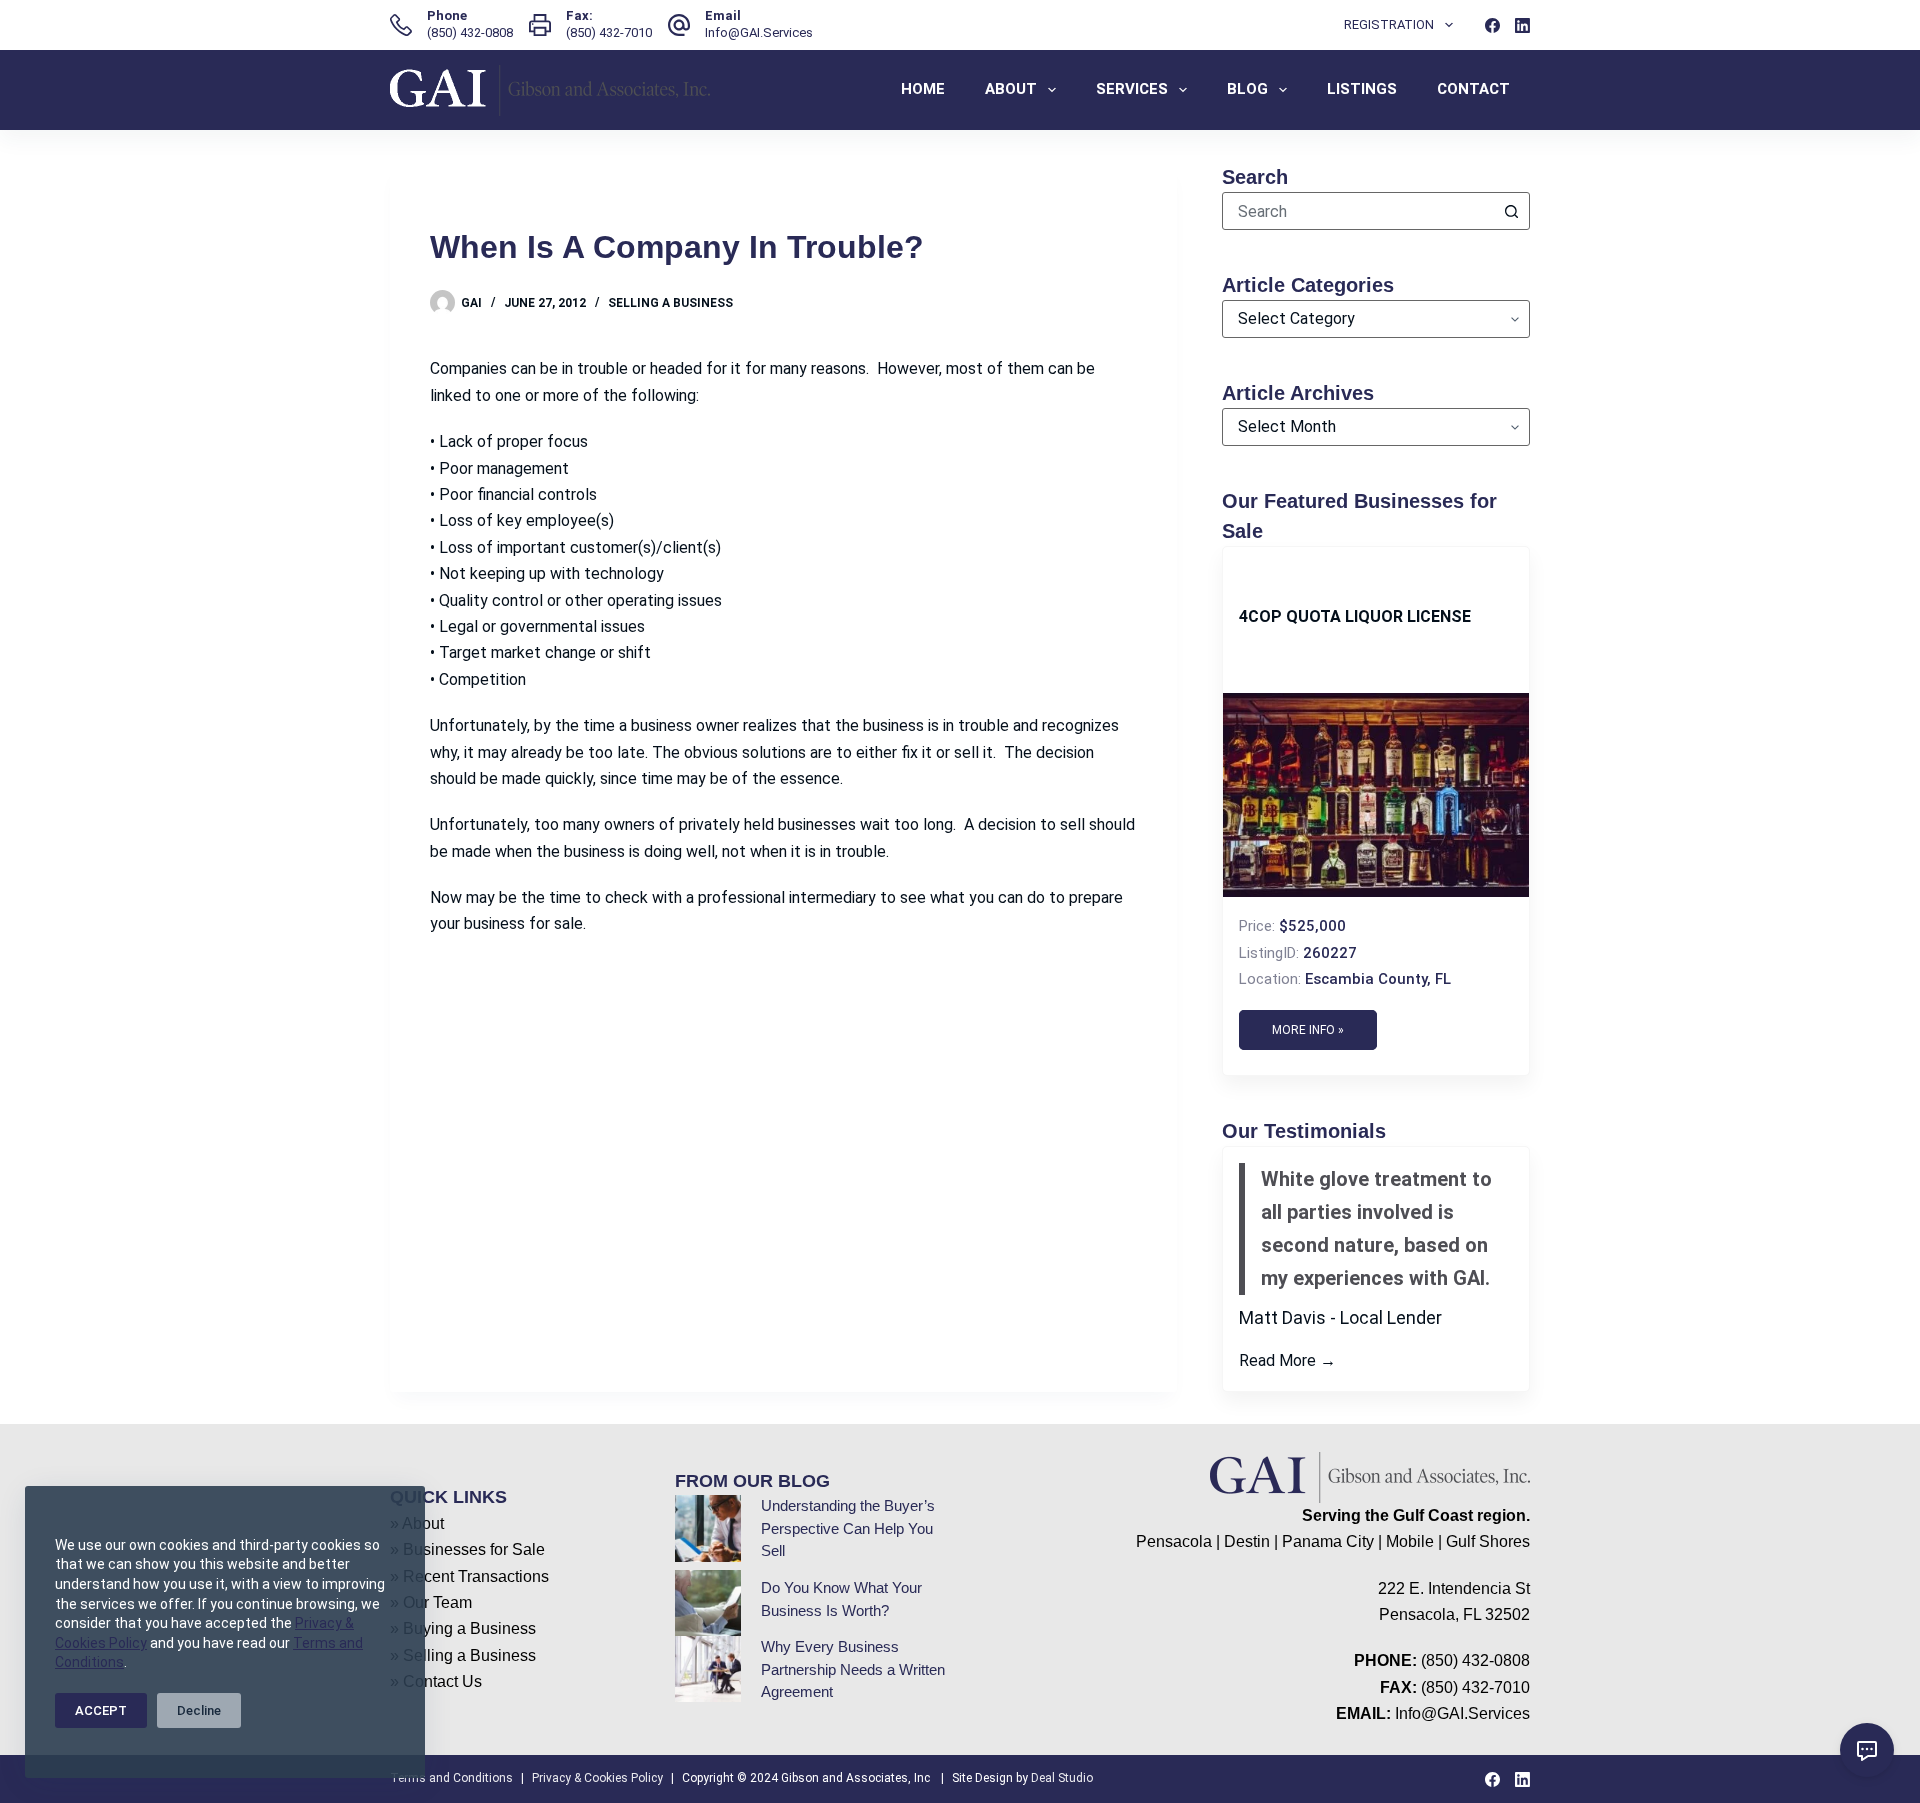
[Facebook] (1492, 25)
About (1011, 89)
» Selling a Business (463, 1655)
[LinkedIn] (1522, 25)
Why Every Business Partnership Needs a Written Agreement (853, 1669)
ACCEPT (101, 1710)
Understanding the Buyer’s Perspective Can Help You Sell (848, 1528)
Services (1132, 89)
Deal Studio (1062, 1778)
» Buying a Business (463, 1628)
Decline (199, 1710)
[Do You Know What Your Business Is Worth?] (708, 1603)
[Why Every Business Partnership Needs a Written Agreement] (708, 1669)
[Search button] (1511, 211)
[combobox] (1358, 211)
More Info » (1308, 1030)
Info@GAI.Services (759, 32)
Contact (1473, 89)
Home (923, 89)
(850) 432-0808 (470, 32)
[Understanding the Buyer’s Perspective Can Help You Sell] (708, 1528)
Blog (1247, 89)
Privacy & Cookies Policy (597, 1778)
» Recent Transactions (469, 1576)
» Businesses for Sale (467, 1549)
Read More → (1287, 1360)
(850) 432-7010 (609, 32)
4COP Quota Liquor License (1355, 616)
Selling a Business (670, 303)
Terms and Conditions (451, 1778)
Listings (1362, 89)
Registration (1389, 24)
